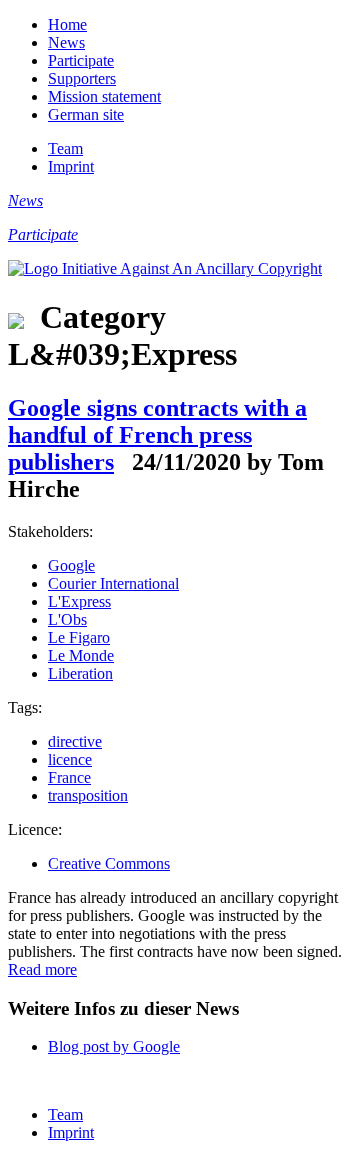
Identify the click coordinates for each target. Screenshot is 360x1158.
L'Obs (67, 619)
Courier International (113, 583)
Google (71, 565)
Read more (42, 969)
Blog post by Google (114, 1046)
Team (65, 148)
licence (70, 759)
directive (75, 741)
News (66, 42)
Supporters (82, 78)
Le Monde (81, 655)
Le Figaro (79, 637)
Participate (81, 60)
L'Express (79, 601)
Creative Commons (109, 863)
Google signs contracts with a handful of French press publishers (157, 435)
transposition (88, 795)
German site (86, 114)
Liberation (80, 673)
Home (67, 24)
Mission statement (104, 96)
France (69, 777)
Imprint (71, 166)
